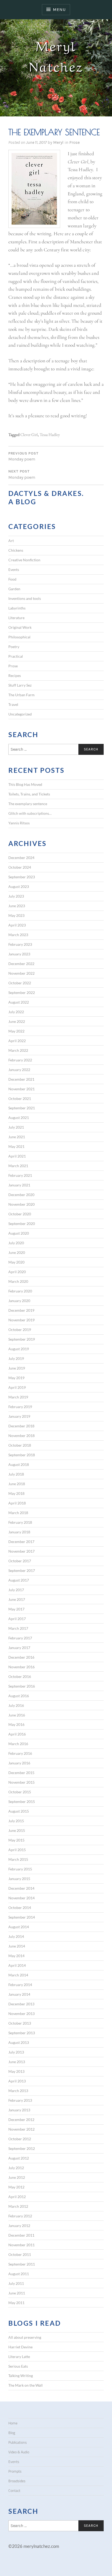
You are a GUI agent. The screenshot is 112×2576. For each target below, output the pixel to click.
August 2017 (19, 1580)
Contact (14, 2491)
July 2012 (16, 2168)
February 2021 (20, 1175)
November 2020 (21, 1204)
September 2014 (22, 1917)
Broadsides (17, 2481)
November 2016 (21, 1667)
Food (12, 579)
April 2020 (17, 1272)
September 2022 (22, 993)
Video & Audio (19, 2452)
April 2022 (17, 1041)
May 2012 (16, 2187)
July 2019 (16, 1358)
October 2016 (20, 1676)
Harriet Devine (20, 2347)
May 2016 (16, 1724)
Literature (16, 618)
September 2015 (22, 1802)
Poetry (14, 647)
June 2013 (17, 2062)
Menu (59, 10)
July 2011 (16, 2283)
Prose (74, 142)
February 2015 (20, 1869)
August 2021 (19, 1118)
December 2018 (21, 1426)
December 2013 (21, 2004)
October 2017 (20, 1561)
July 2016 (16, 1705)
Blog (12, 2433)
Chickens (16, 550)
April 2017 (17, 1619)
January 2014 (19, 1994)
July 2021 (16, 1127)
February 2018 (20, 1522)
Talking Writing (21, 2376)
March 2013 (18, 2091)
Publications (18, 2442)
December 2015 (21, 1773)
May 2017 (16, 1609)
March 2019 (18, 1397)
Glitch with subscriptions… (30, 813)
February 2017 (20, 1638)
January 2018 (19, 1532)
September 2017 (22, 1570)
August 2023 (19, 886)
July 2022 (16, 1012)
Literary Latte (19, 2357)
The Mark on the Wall (26, 2385)
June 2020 (17, 1252)
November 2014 (21, 1898)
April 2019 (17, 1387)
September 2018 (22, 1455)
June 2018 (17, 1484)
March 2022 (18, 1050)
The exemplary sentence (28, 804)
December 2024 (21, 858)
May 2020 (16, 1262)
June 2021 (17, 1137)
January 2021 (19, 1185)
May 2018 (16, 1493)
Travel (13, 704)
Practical (16, 656)
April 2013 (17, 2081)
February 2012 (20, 2216)
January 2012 (19, 2226)
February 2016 (20, 1753)
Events (14, 570)
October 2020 (20, 1214)
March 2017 (18, 1628)
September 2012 (22, 2148)
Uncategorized (20, 714)
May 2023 (16, 915)
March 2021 (18, 1166)
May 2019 (16, 1378)
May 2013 (16, 2071)
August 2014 (19, 1927)
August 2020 (19, 1233)
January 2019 (19, 1416)
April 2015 (17, 1850)
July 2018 (16, 1474)
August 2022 (19, 1002)
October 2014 (20, 1908)
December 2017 (21, 1542)
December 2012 (21, 2120)
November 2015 (21, 1782)
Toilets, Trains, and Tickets (29, 794)
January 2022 (19, 1070)
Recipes (15, 676)
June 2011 (17, 2293)
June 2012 (17, 2177)
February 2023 (20, 944)
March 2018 (18, 1513)
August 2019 (19, 1349)
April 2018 (17, 1503)
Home (13, 2423)
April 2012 (17, 2197)
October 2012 (20, 2139)
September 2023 (22, 877)
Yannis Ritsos (19, 823)
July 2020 (16, 1243)
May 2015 (16, 1840)
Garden (14, 589)
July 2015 (16, 1821)
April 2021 (17, 1156)
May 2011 (16, 2303)
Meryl (58, 142)
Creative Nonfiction (24, 560)
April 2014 (17, 1965)
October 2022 (20, 983)
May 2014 (16, 1956)
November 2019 (21, 1320)
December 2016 (21, 1657)
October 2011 (20, 2254)
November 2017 (21, 1551)
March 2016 (18, 1744)
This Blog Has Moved (25, 784)
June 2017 (17, 1599)
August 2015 (19, 1811)
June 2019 (17, 1368)
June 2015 (17, 1830)
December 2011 (21, 2235)
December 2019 (21, 1310)
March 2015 (18, 1859)
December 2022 (21, 964)
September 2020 (22, 1224)
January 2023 (19, 954)
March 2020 (18, 1281)
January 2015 (19, 1879)
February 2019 (20, 1407)
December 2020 (21, 1195)
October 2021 (20, 1099)
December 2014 (21, 1888)
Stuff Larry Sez (20, 685)
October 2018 (20, 1445)
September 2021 (22, 1108)
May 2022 (16, 1031)
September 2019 (22, 1339)
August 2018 (19, 1464)
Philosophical (19, 637)
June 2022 (17, 1021)
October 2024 (20, 867)
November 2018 (21, 1436)
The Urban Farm (21, 695)
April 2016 (17, 1734)
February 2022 (20, 1060)
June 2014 (17, 1946)
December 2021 (21, 1079)
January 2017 (19, 1648)
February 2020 (20, 1291)
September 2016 (22, 1686)
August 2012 (19, 2158)
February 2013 (20, 2100)
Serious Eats (18, 2366)
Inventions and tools (25, 598)
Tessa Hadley (50, 435)
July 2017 (16, 1590)
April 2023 (17, 925)
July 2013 (16, 2052)
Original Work (20, 627)
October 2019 (20, 1330)
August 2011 (19, 2274)
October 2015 (20, 1792)
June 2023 (17, 906)
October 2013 (20, 2023)
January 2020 (19, 1301)
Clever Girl (29, 435)
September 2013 (22, 2033)
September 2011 (22, 2264)
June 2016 (17, 1715)
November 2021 (21, 1089)
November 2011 (21, 2245)
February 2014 (20, 1985)
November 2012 (21, 2129)
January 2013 (19, 2110)
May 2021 (16, 1146)
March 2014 (18, 1975)
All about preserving (25, 2337)
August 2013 (19, 2042)
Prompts (15, 2471)
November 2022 (21, 973)
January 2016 (19, 1763)
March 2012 (18, 2206)
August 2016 (19, 1696)
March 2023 (18, 935)
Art (11, 541)
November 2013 (21, 2014)
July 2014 (16, 1936)
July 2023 (16, 896)
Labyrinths (17, 608)
